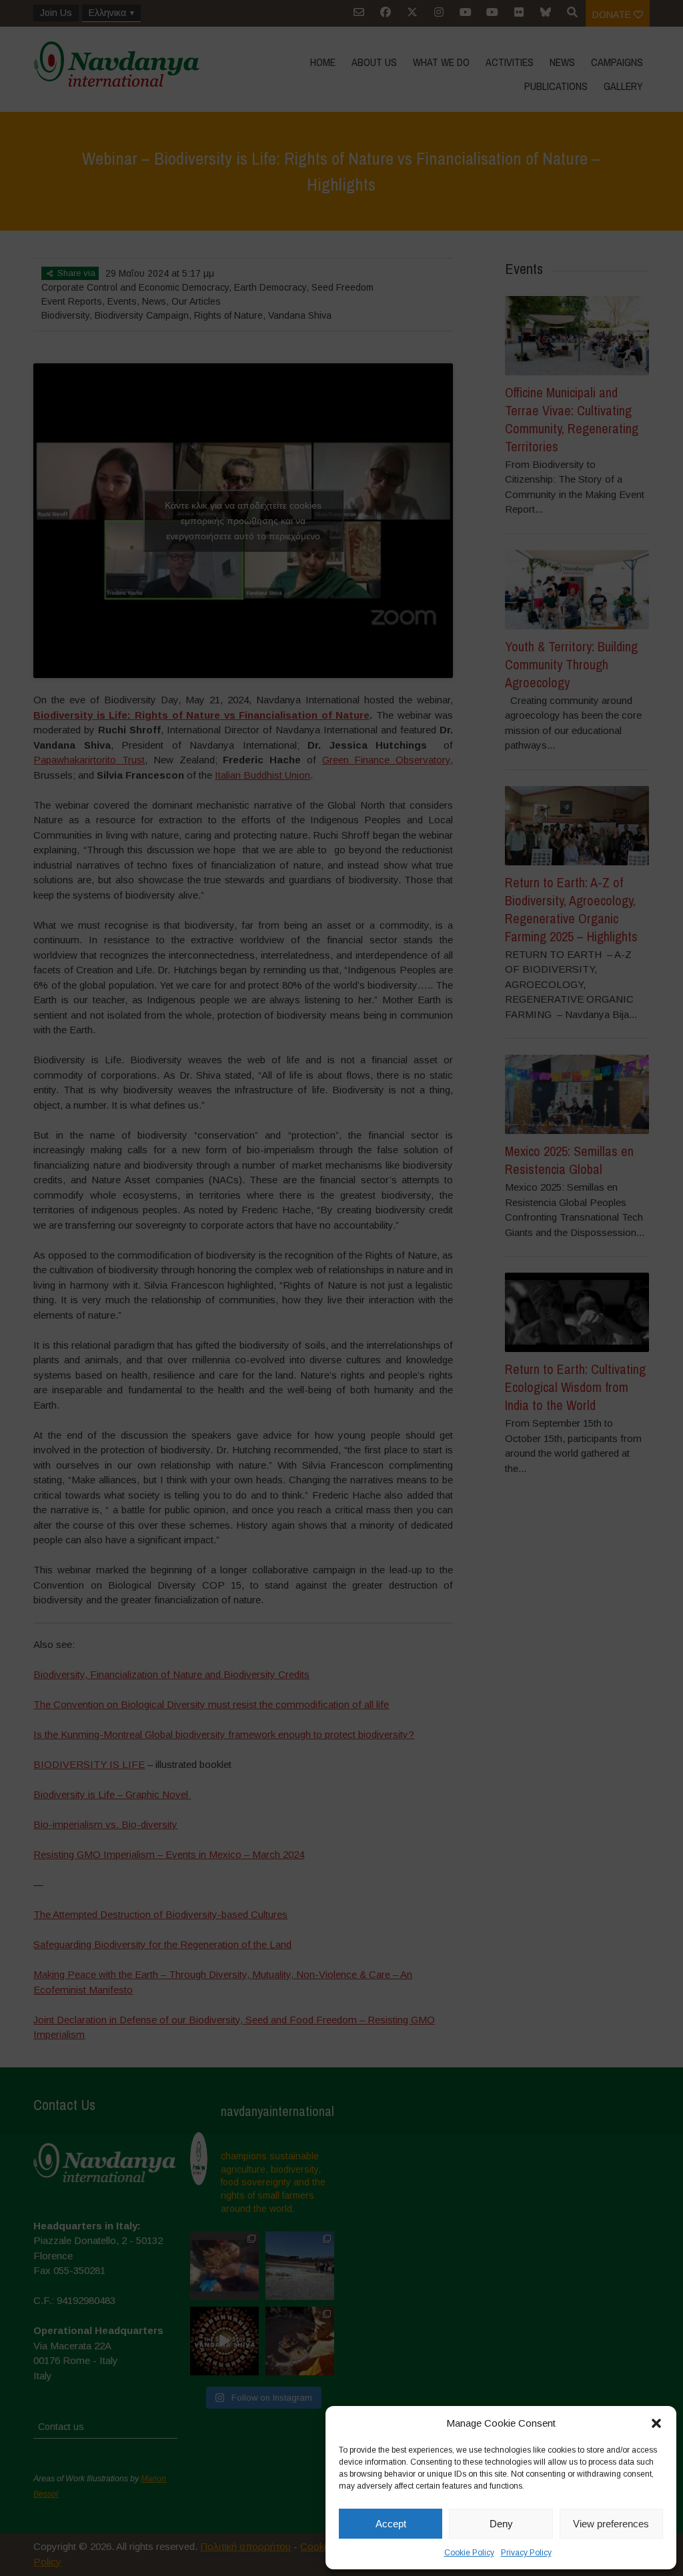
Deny (501, 2524)
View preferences (611, 2524)
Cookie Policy (469, 2553)
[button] (656, 2423)
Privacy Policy (526, 2553)
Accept (391, 2524)
